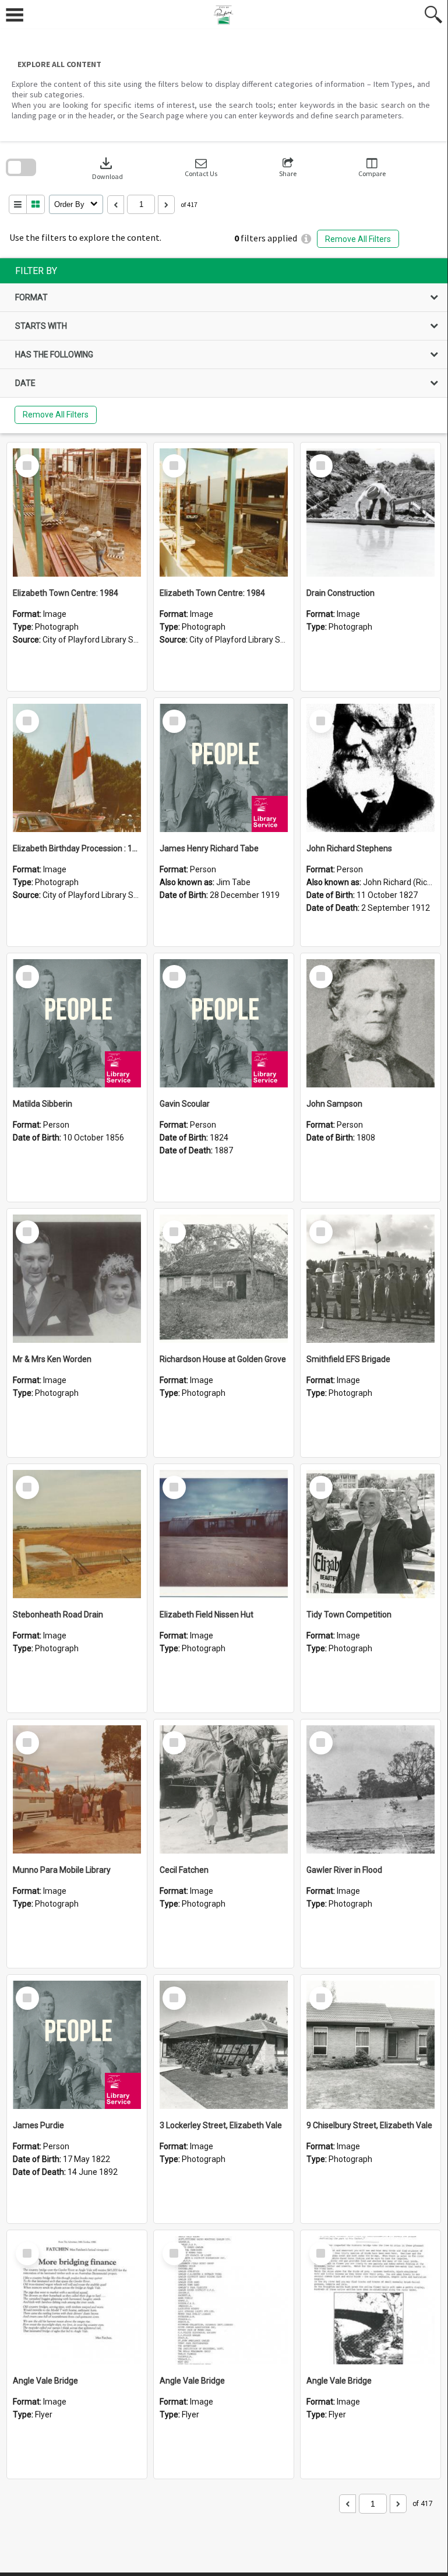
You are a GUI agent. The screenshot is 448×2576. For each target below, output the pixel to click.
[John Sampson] (371, 1023)
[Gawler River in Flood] (371, 1789)
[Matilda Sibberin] (77, 1023)
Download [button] (107, 168)
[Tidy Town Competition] (371, 1534)
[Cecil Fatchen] (224, 1789)
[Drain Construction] (371, 513)
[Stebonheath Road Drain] (77, 1534)
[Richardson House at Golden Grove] (224, 1279)
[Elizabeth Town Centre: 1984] (77, 513)
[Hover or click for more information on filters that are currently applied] (306, 239)
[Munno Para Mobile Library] (77, 1789)
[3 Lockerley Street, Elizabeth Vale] (224, 2045)
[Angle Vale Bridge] (77, 2300)
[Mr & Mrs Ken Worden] (77, 1279)
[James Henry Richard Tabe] (224, 768)
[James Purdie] (77, 2045)
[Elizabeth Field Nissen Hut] (224, 1534)
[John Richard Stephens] (371, 768)
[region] (224, 346)
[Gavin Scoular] (224, 1023)
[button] (201, 168)
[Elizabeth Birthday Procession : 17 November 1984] (77, 768)
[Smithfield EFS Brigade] (371, 1279)
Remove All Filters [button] (358, 239)
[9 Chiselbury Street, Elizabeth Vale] (371, 2045)
